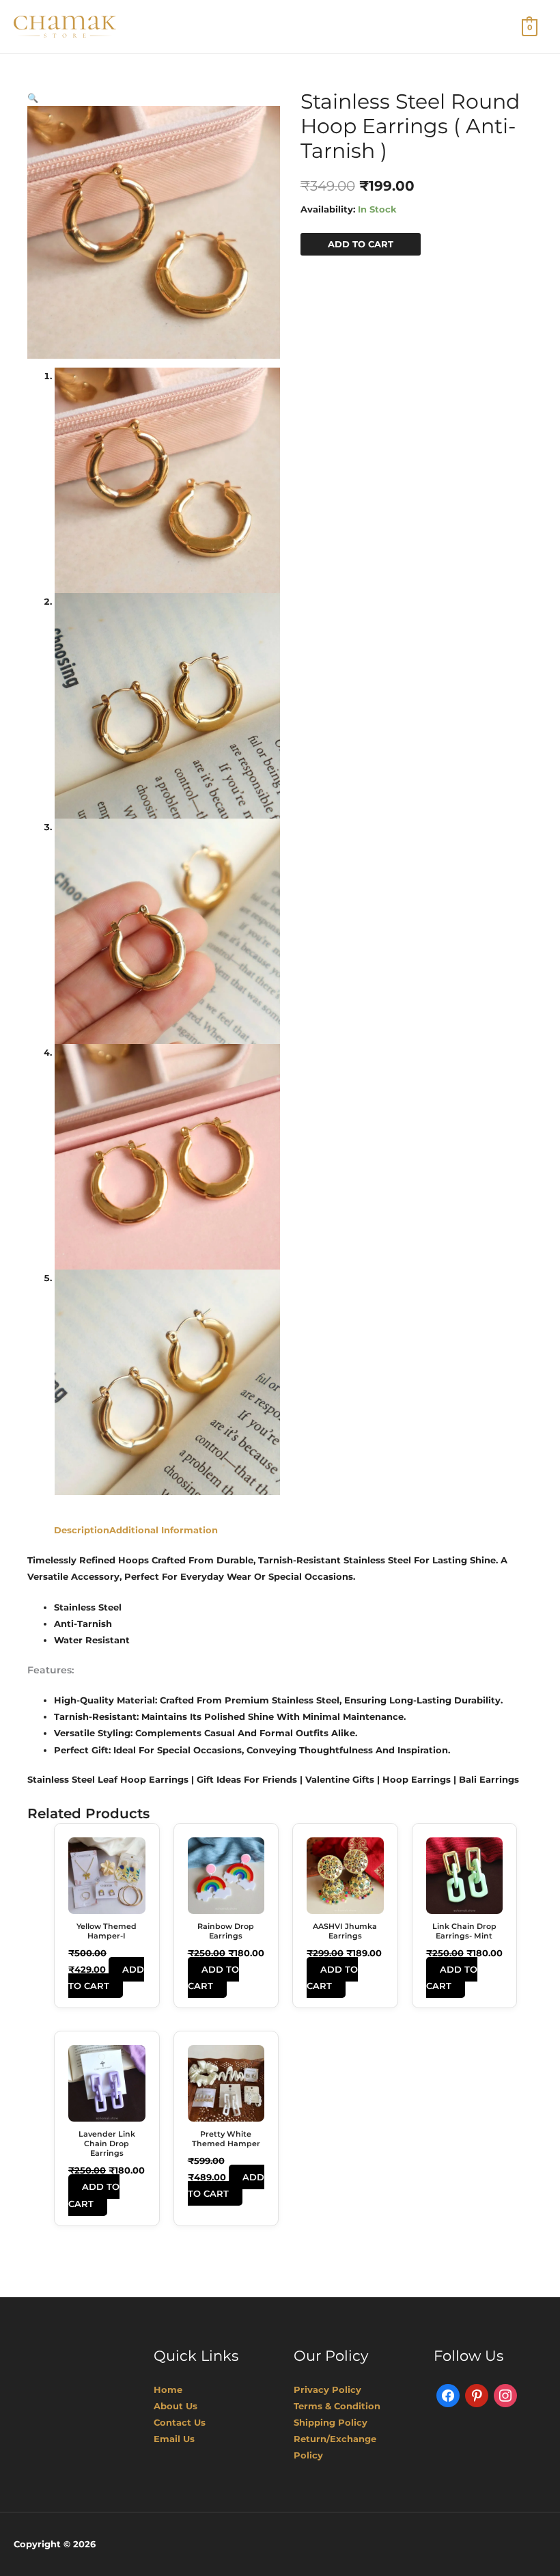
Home (168, 2389)
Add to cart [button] (106, 1977)
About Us (176, 2406)
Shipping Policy (331, 2422)
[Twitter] (477, 2394)
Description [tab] (82, 1530)
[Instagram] (505, 2394)
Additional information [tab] (164, 1530)
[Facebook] (448, 2394)
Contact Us (180, 2422)
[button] (33, 98)
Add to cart (361, 244)
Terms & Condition (337, 2406)
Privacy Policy (327, 2389)
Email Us (174, 2439)
